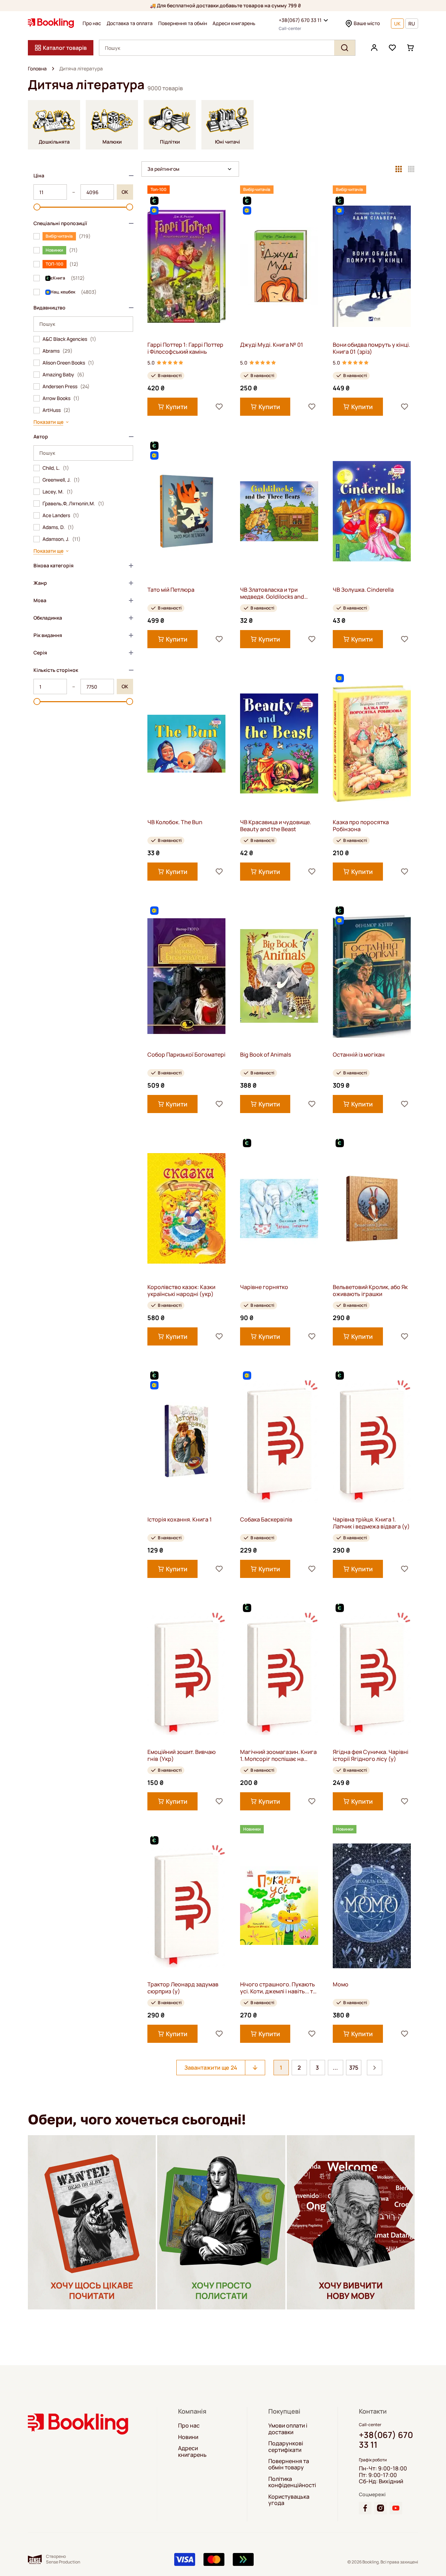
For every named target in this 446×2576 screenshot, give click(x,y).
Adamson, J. (61, 539)
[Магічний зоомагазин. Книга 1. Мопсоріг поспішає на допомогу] (279, 1673)
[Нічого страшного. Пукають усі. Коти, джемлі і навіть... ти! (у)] (279, 1906)
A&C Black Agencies (69, 339)
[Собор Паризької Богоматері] (186, 976)
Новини (188, 2437)
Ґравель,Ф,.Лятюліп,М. (73, 504)
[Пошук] (345, 48)
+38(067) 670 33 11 (300, 20)
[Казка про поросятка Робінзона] (372, 743)
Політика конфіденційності (292, 2482)
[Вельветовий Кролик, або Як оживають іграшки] (372, 1208)
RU (412, 24)
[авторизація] (374, 48)
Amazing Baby (63, 375)
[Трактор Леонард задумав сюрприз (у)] (186, 1906)
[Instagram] (380, 2508)
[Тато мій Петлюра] (186, 511)
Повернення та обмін (183, 23)
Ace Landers (61, 515)
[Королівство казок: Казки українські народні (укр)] (186, 1208)
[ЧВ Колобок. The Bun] (186, 743)
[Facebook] (365, 2508)
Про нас (92, 23)
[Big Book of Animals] (279, 976)
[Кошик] (410, 48)
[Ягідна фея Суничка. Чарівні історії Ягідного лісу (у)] (372, 1673)
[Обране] (392, 48)
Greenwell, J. (61, 480)
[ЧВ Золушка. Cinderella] (372, 511)
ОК (125, 192)
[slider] (37, 207)
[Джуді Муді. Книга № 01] (279, 266)
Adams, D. (58, 527)
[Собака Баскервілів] (279, 1441)
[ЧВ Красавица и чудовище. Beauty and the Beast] (279, 743)
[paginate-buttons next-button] (375, 2068)
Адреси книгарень (234, 23)
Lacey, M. (58, 492)
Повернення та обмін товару (289, 2464)
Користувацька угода (289, 2500)
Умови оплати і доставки (288, 2429)
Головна (37, 69)
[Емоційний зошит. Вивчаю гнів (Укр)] (186, 1673)
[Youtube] (396, 2508)
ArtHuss (56, 410)
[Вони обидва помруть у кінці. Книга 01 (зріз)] (372, 266)
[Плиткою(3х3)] (399, 169)
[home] (53, 69)
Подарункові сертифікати (286, 2447)
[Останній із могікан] (372, 976)
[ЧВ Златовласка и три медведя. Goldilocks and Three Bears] (279, 511)
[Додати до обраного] (219, 407)
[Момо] (372, 1906)
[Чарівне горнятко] (279, 1208)
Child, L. (56, 468)
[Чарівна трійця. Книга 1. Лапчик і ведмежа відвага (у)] (372, 1441)
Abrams (57, 351)
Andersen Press (66, 386)
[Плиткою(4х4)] (411, 169)
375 (354, 2068)
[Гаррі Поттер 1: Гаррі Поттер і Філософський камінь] (186, 266)
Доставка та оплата (130, 23)
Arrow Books (61, 398)
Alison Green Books (68, 363)
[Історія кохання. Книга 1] (186, 1441)
